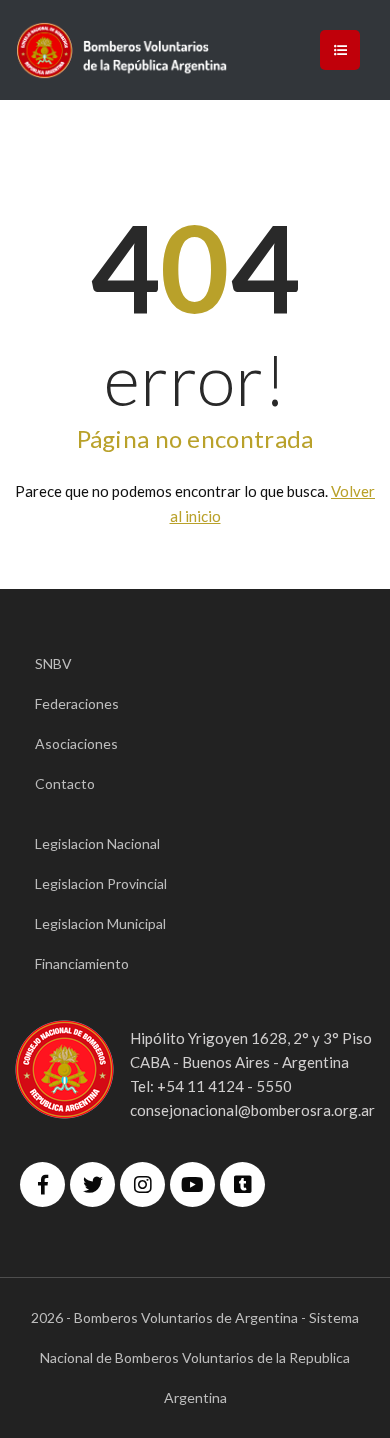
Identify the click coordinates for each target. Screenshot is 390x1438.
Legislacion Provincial (101, 883)
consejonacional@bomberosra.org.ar (252, 1110)
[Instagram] (142, 1184)
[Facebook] (42, 1184)
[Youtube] (192, 1184)
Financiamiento (82, 963)
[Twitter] (92, 1184)
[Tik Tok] (242, 1184)
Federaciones (77, 703)
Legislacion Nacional (97, 843)
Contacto (65, 783)
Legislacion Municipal (100, 923)
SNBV (53, 663)
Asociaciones (76, 743)
